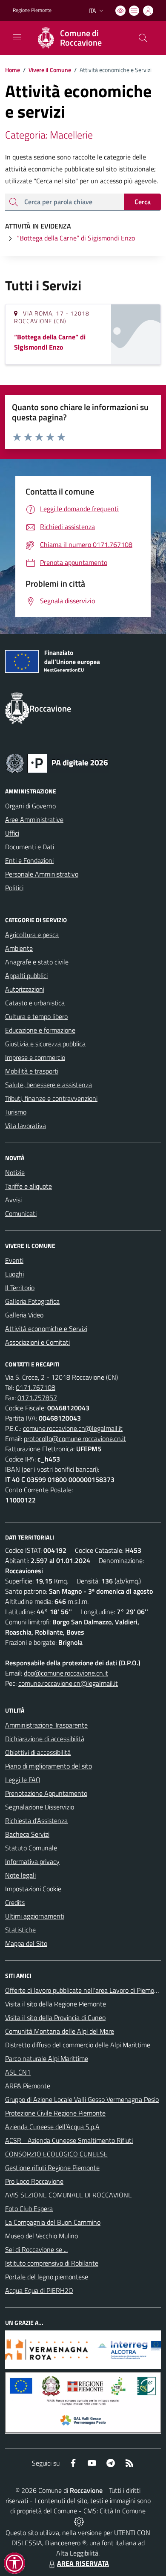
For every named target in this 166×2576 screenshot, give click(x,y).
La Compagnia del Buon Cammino (53, 2222)
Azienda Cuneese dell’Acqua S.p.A (52, 2127)
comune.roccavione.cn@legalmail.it (73, 1428)
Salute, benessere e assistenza (49, 1085)
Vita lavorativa (26, 1126)
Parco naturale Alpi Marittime (47, 2058)
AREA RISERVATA (83, 2563)
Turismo (16, 1112)
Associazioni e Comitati (37, 1342)
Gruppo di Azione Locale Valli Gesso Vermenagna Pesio (82, 2099)
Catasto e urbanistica (35, 1003)
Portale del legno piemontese (47, 2277)
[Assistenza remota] (79, 2521)
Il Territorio (20, 1288)
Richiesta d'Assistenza (36, 1821)
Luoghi (14, 1274)
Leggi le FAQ (23, 1780)
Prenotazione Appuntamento (46, 1793)
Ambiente (19, 948)
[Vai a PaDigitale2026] (57, 762)
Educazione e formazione (40, 1030)
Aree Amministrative (34, 819)
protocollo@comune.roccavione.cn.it (75, 1439)
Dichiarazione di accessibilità (45, 1739)
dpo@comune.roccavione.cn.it (66, 1673)
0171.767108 (36, 1387)
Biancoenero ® (66, 2543)
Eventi (14, 1260)
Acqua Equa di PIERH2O (39, 2290)
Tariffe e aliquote (29, 1186)
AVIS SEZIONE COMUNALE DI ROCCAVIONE (69, 2195)
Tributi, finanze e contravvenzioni (51, 1098)
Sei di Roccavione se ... (36, 2249)
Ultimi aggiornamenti (35, 1916)
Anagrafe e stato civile (37, 962)
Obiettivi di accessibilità (38, 1752)
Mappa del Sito (26, 1943)
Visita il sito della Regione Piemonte (56, 2004)
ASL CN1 (18, 2072)
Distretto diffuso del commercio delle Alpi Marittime (78, 2045)
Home (13, 70)
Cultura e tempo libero (36, 1016)
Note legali (20, 1875)
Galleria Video (24, 1315)
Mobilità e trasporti (32, 1071)
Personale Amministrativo (42, 874)
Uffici (12, 833)
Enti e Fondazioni (29, 860)
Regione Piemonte (32, 10)
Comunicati (21, 1213)
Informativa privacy (32, 1861)
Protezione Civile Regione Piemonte (55, 2113)
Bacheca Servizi (27, 1834)
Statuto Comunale (31, 1848)
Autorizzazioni (25, 989)
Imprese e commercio (35, 1057)
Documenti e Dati (30, 847)
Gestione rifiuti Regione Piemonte (52, 2168)
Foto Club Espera (29, 2208)
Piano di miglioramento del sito (49, 1766)
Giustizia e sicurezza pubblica (45, 1044)
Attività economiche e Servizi (46, 1329)
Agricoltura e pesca (32, 935)
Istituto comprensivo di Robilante (52, 2263)
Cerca (143, 202)
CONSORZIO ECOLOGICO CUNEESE (56, 2154)
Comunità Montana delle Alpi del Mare (60, 2031)
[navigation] (17, 37)
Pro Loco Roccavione (34, 2181)
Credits (15, 1902)
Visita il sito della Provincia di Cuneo (55, 2017)
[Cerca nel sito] (143, 38)
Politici (14, 888)
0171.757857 (37, 1398)
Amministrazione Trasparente (46, 1725)
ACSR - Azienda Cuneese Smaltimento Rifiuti (69, 2140)
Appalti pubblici (26, 975)
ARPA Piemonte (28, 2086)
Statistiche (20, 1930)
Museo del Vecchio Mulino (41, 2236)
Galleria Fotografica (32, 1301)
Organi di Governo (30, 806)
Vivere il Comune (50, 70)
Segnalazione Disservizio (40, 1807)
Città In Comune (123, 2511)
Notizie (15, 1172)
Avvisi (13, 1200)
